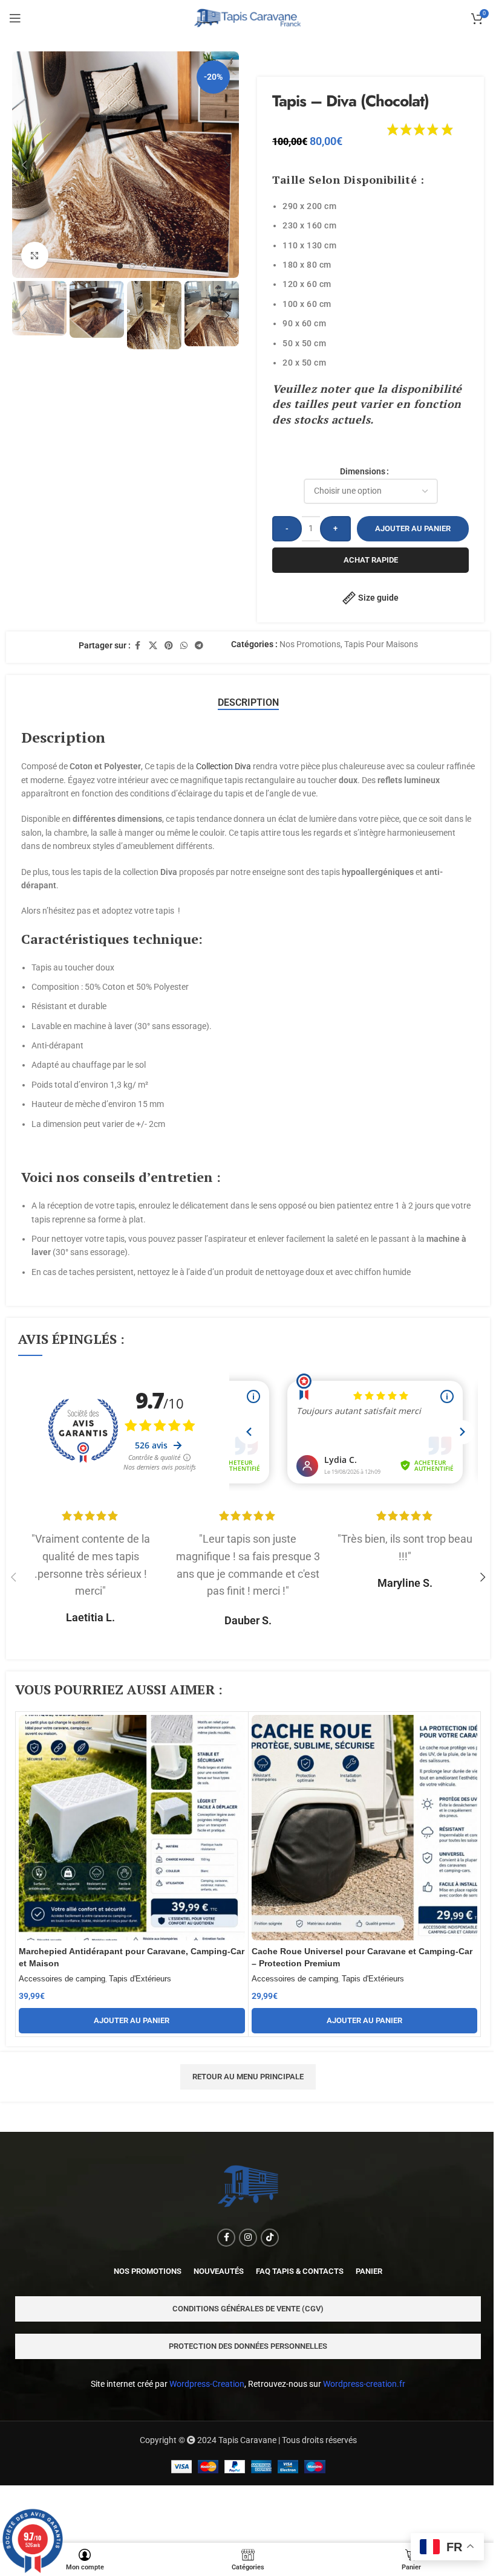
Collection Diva (224, 766)
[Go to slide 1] (120, 266)
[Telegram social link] (199, 646)
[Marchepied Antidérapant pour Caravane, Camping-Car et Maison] (132, 1828)
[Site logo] (248, 18)
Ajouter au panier (413, 528)
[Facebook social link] (138, 646)
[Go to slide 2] (132, 266)
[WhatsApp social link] (184, 646)
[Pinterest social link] (169, 646)
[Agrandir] (35, 255)
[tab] (248, 703)
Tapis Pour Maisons (381, 644)
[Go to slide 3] (144, 266)
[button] (24, 165)
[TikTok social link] (270, 2238)
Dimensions (363, 471)
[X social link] (153, 646)
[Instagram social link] (248, 2238)
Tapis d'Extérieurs (140, 1979)
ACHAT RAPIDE (371, 560)
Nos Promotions (310, 644)
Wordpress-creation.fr (364, 2384)
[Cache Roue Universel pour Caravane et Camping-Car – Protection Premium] (365, 1828)
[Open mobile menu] (15, 18)
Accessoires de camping (62, 1979)
